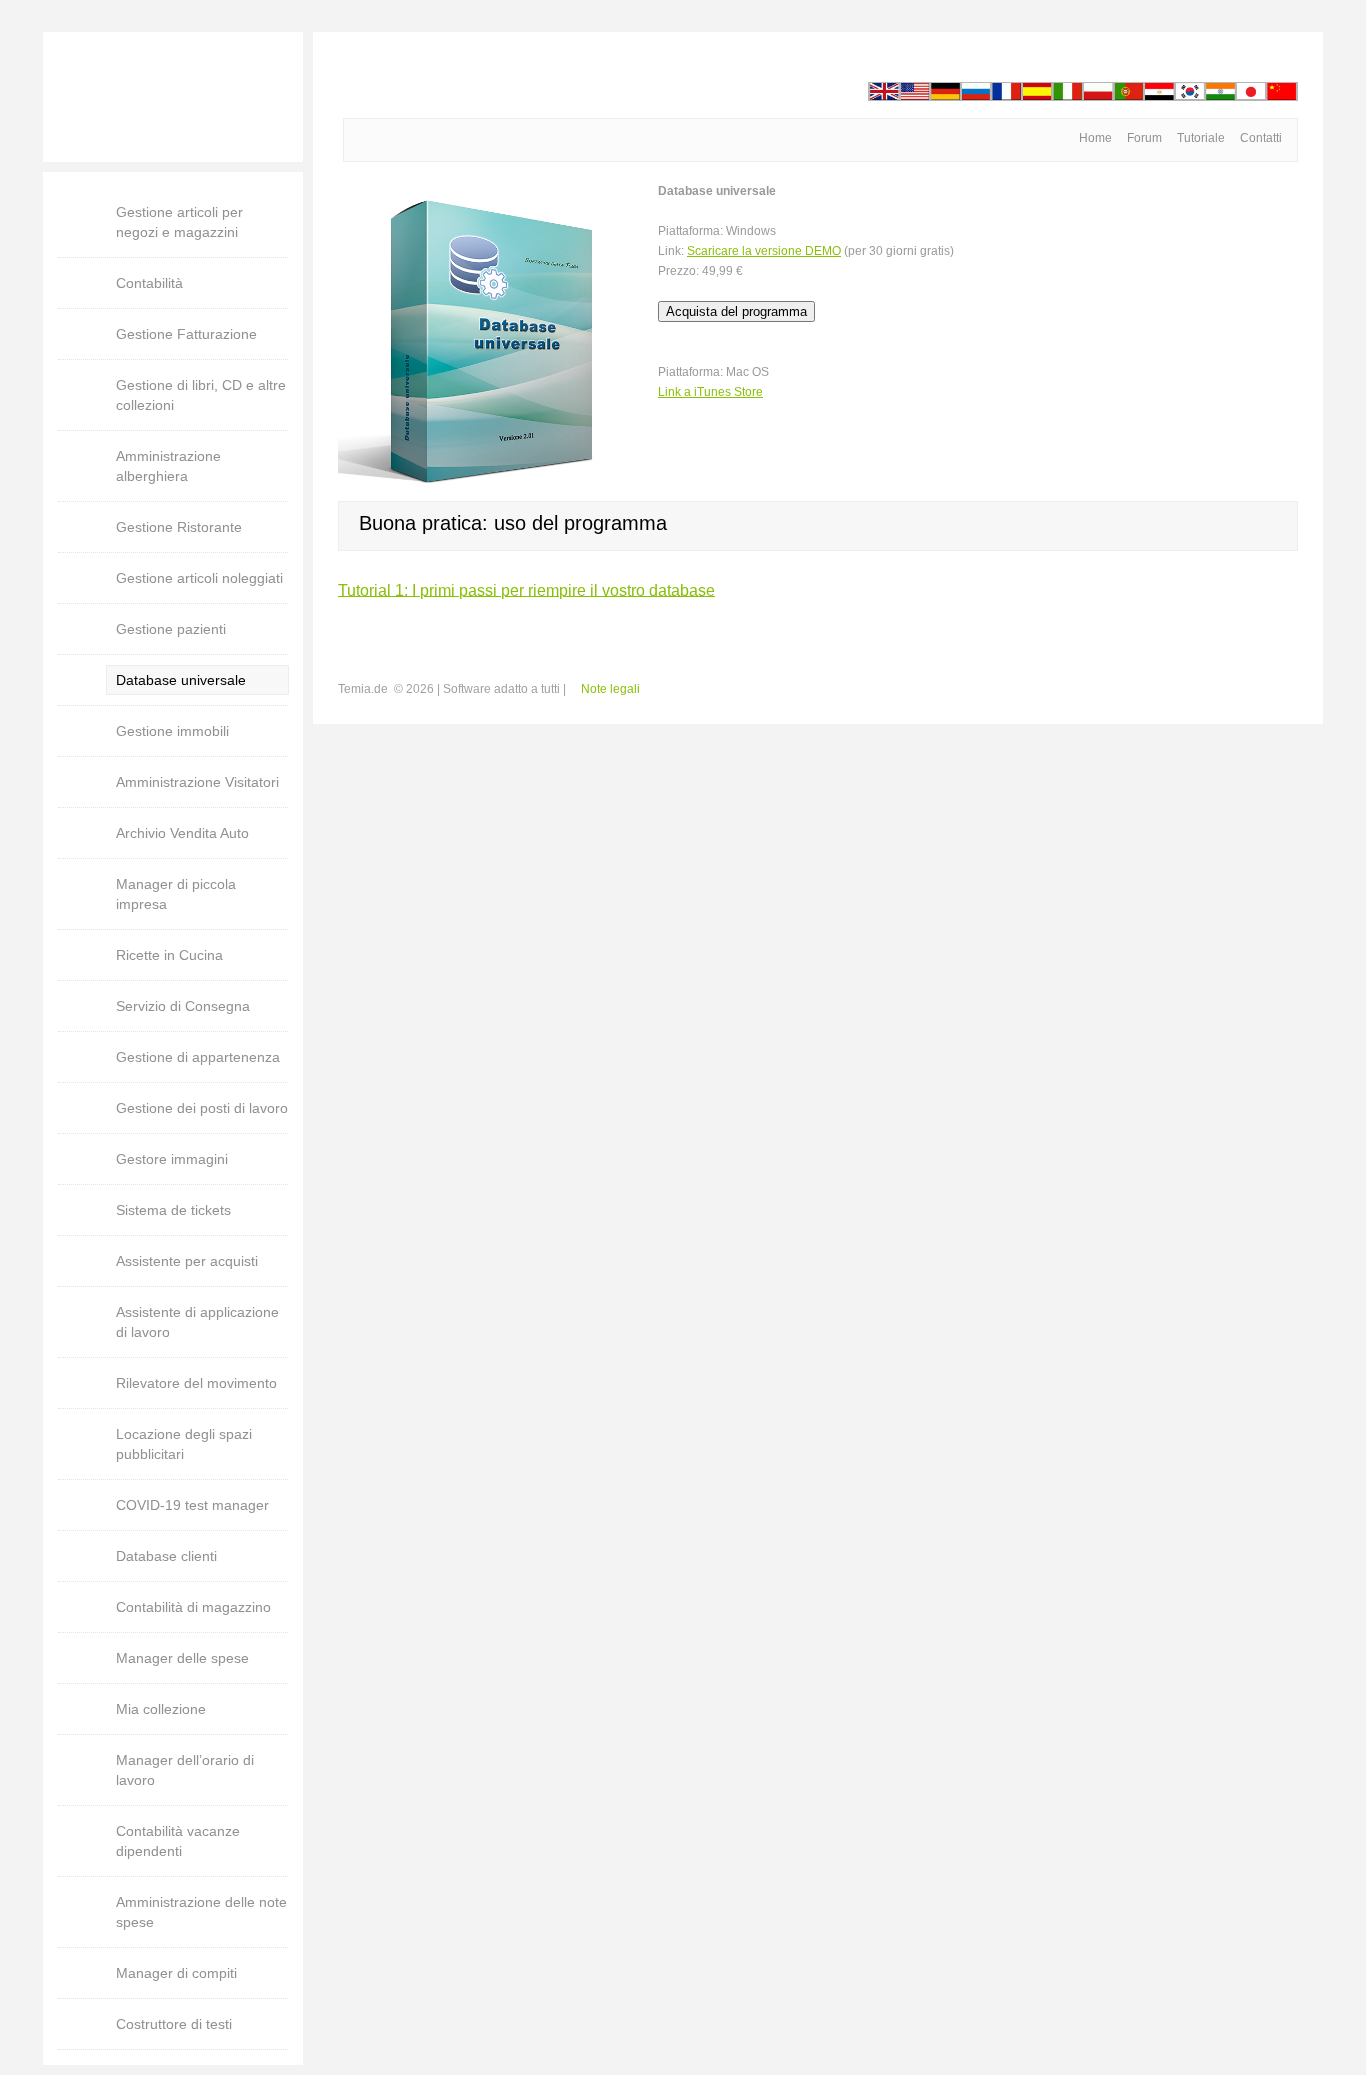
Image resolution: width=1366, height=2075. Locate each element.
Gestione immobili (172, 731)
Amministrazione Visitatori (197, 782)
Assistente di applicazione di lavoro (197, 1322)
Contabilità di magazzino (193, 1607)
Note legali (610, 689)
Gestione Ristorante (179, 527)
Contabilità (149, 283)
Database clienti (166, 1556)
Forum (1144, 138)
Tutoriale (1201, 138)
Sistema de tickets (173, 1210)
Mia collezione (161, 1709)
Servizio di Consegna (183, 1006)
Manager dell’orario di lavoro (185, 1770)
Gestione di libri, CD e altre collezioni (201, 395)
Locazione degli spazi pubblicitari (184, 1444)
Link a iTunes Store (710, 392)
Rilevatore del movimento (196, 1383)
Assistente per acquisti (187, 1261)
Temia (173, 97)
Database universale (181, 680)
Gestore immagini (172, 1159)
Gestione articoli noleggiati (199, 578)
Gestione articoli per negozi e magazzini (179, 222)
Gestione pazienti (171, 629)
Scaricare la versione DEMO (764, 251)
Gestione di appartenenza (198, 1057)
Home (1095, 138)
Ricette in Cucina (169, 955)
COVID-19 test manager (192, 1505)
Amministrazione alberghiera (168, 466)
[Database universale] (488, 191)
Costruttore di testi (174, 2024)
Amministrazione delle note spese (201, 1912)
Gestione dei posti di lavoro (202, 1108)
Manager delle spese (182, 1658)
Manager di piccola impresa (176, 894)
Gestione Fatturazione (186, 334)
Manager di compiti (176, 1973)
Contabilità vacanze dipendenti (178, 1841)
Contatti (1261, 138)
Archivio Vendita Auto (182, 833)
